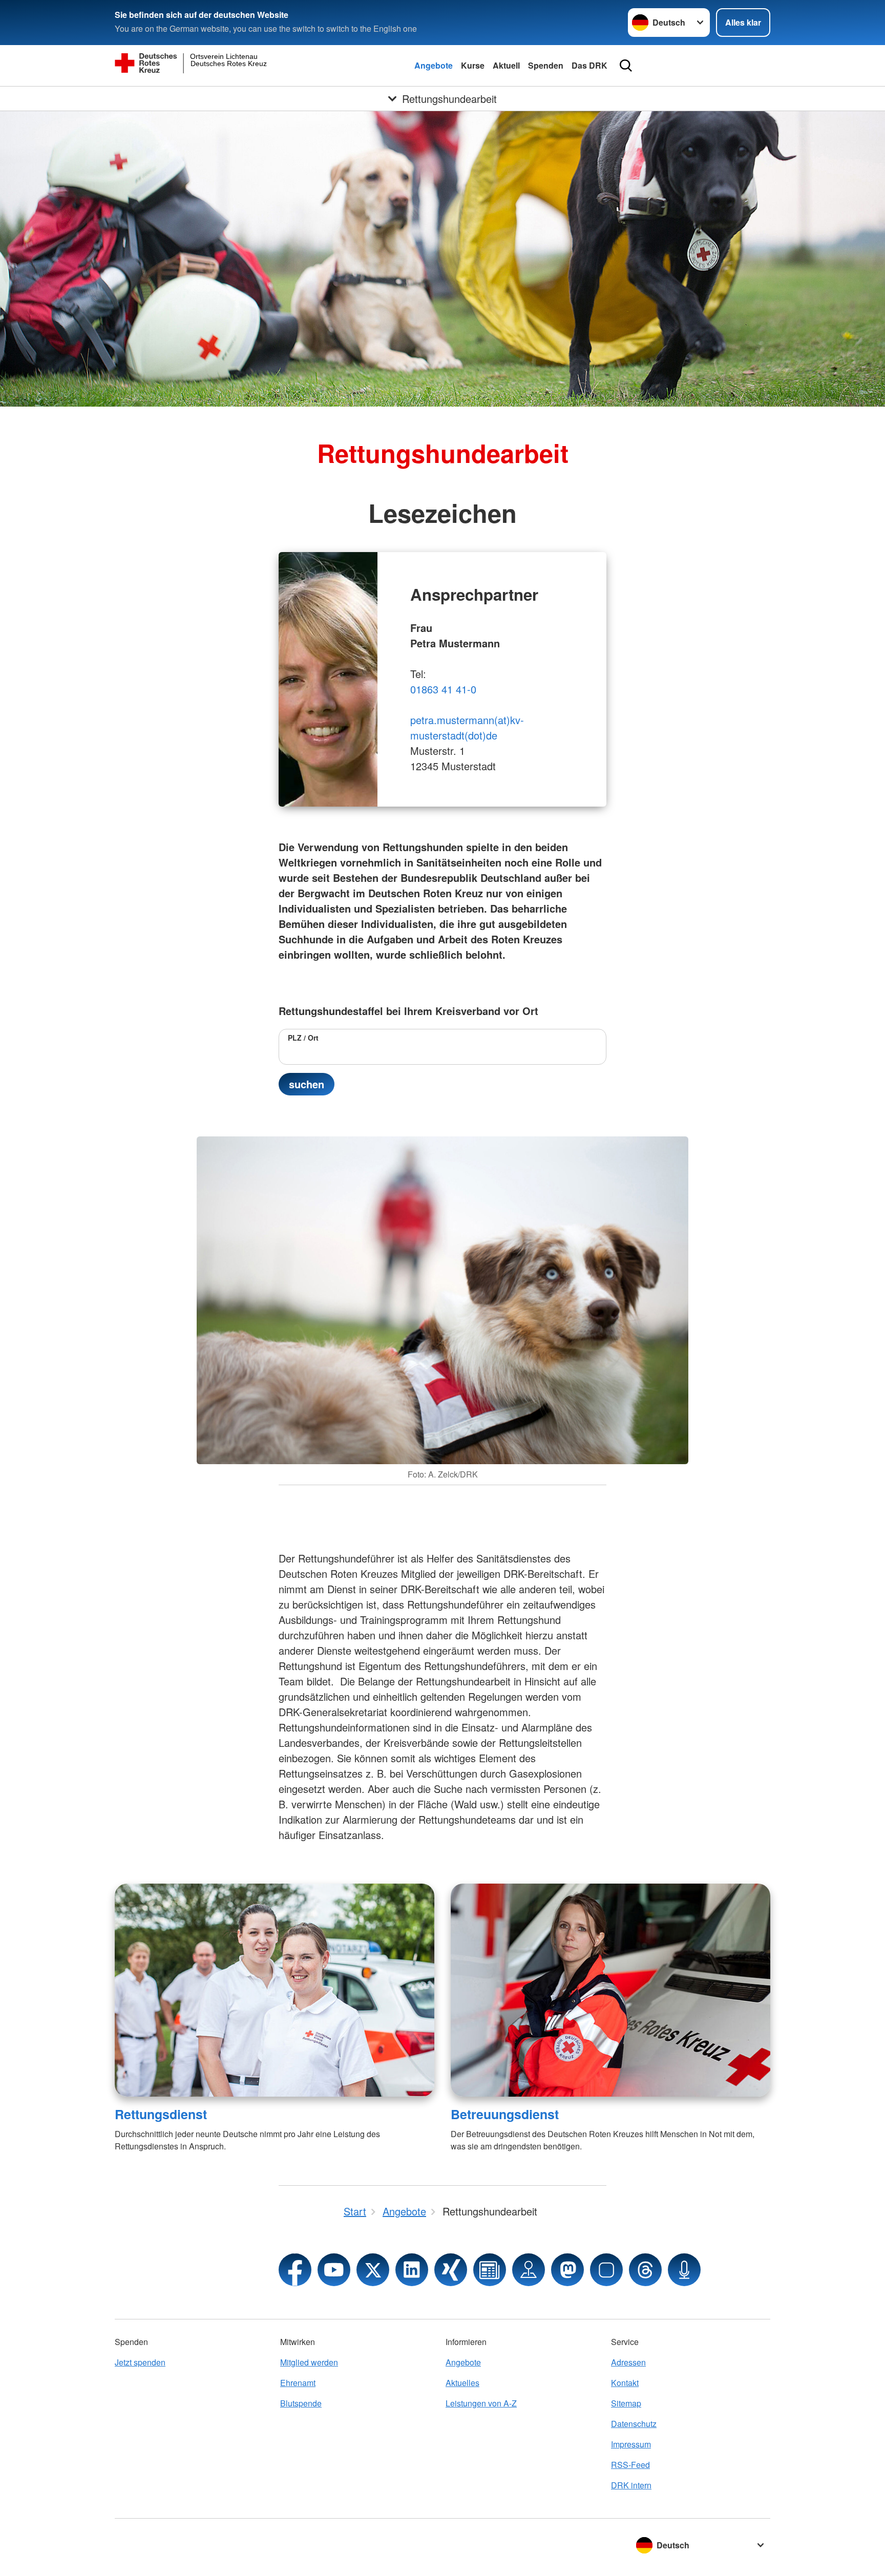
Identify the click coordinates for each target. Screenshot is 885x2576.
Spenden (546, 65)
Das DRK (589, 65)
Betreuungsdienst (505, 2114)
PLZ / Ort (303, 1038)
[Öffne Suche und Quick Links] (626, 66)
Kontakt (625, 2383)
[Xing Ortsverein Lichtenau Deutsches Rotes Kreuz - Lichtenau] (451, 2270)
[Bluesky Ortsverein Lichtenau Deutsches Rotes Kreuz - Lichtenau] (606, 2270)
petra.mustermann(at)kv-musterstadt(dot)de (467, 727)
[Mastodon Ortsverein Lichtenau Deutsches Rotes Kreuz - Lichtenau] (567, 2270)
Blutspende (301, 2403)
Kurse (473, 65)
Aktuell (506, 65)
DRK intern (631, 2485)
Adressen (628, 2362)
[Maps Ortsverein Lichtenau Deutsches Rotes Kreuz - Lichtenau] (529, 2270)
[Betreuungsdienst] (610, 1990)
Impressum (631, 2444)
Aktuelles (462, 2383)
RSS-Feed (630, 2465)
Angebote (434, 65)
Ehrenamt (298, 2383)
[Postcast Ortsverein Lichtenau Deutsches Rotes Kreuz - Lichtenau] (684, 2270)
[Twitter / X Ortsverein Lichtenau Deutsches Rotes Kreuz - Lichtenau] (373, 2270)
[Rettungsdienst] (275, 1990)
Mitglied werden (309, 2362)
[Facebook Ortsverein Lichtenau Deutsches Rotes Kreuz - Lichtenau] (295, 2270)
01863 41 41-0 (443, 689)
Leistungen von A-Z (481, 2403)
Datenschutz (634, 2424)
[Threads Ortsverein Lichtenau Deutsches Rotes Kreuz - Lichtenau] (645, 2270)
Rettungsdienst (161, 2114)
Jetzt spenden (140, 2362)
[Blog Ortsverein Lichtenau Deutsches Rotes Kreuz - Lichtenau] (490, 2270)
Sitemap (626, 2403)
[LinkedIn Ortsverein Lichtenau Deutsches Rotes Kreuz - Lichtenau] (412, 2270)
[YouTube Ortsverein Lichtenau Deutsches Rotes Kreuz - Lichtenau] (334, 2270)
